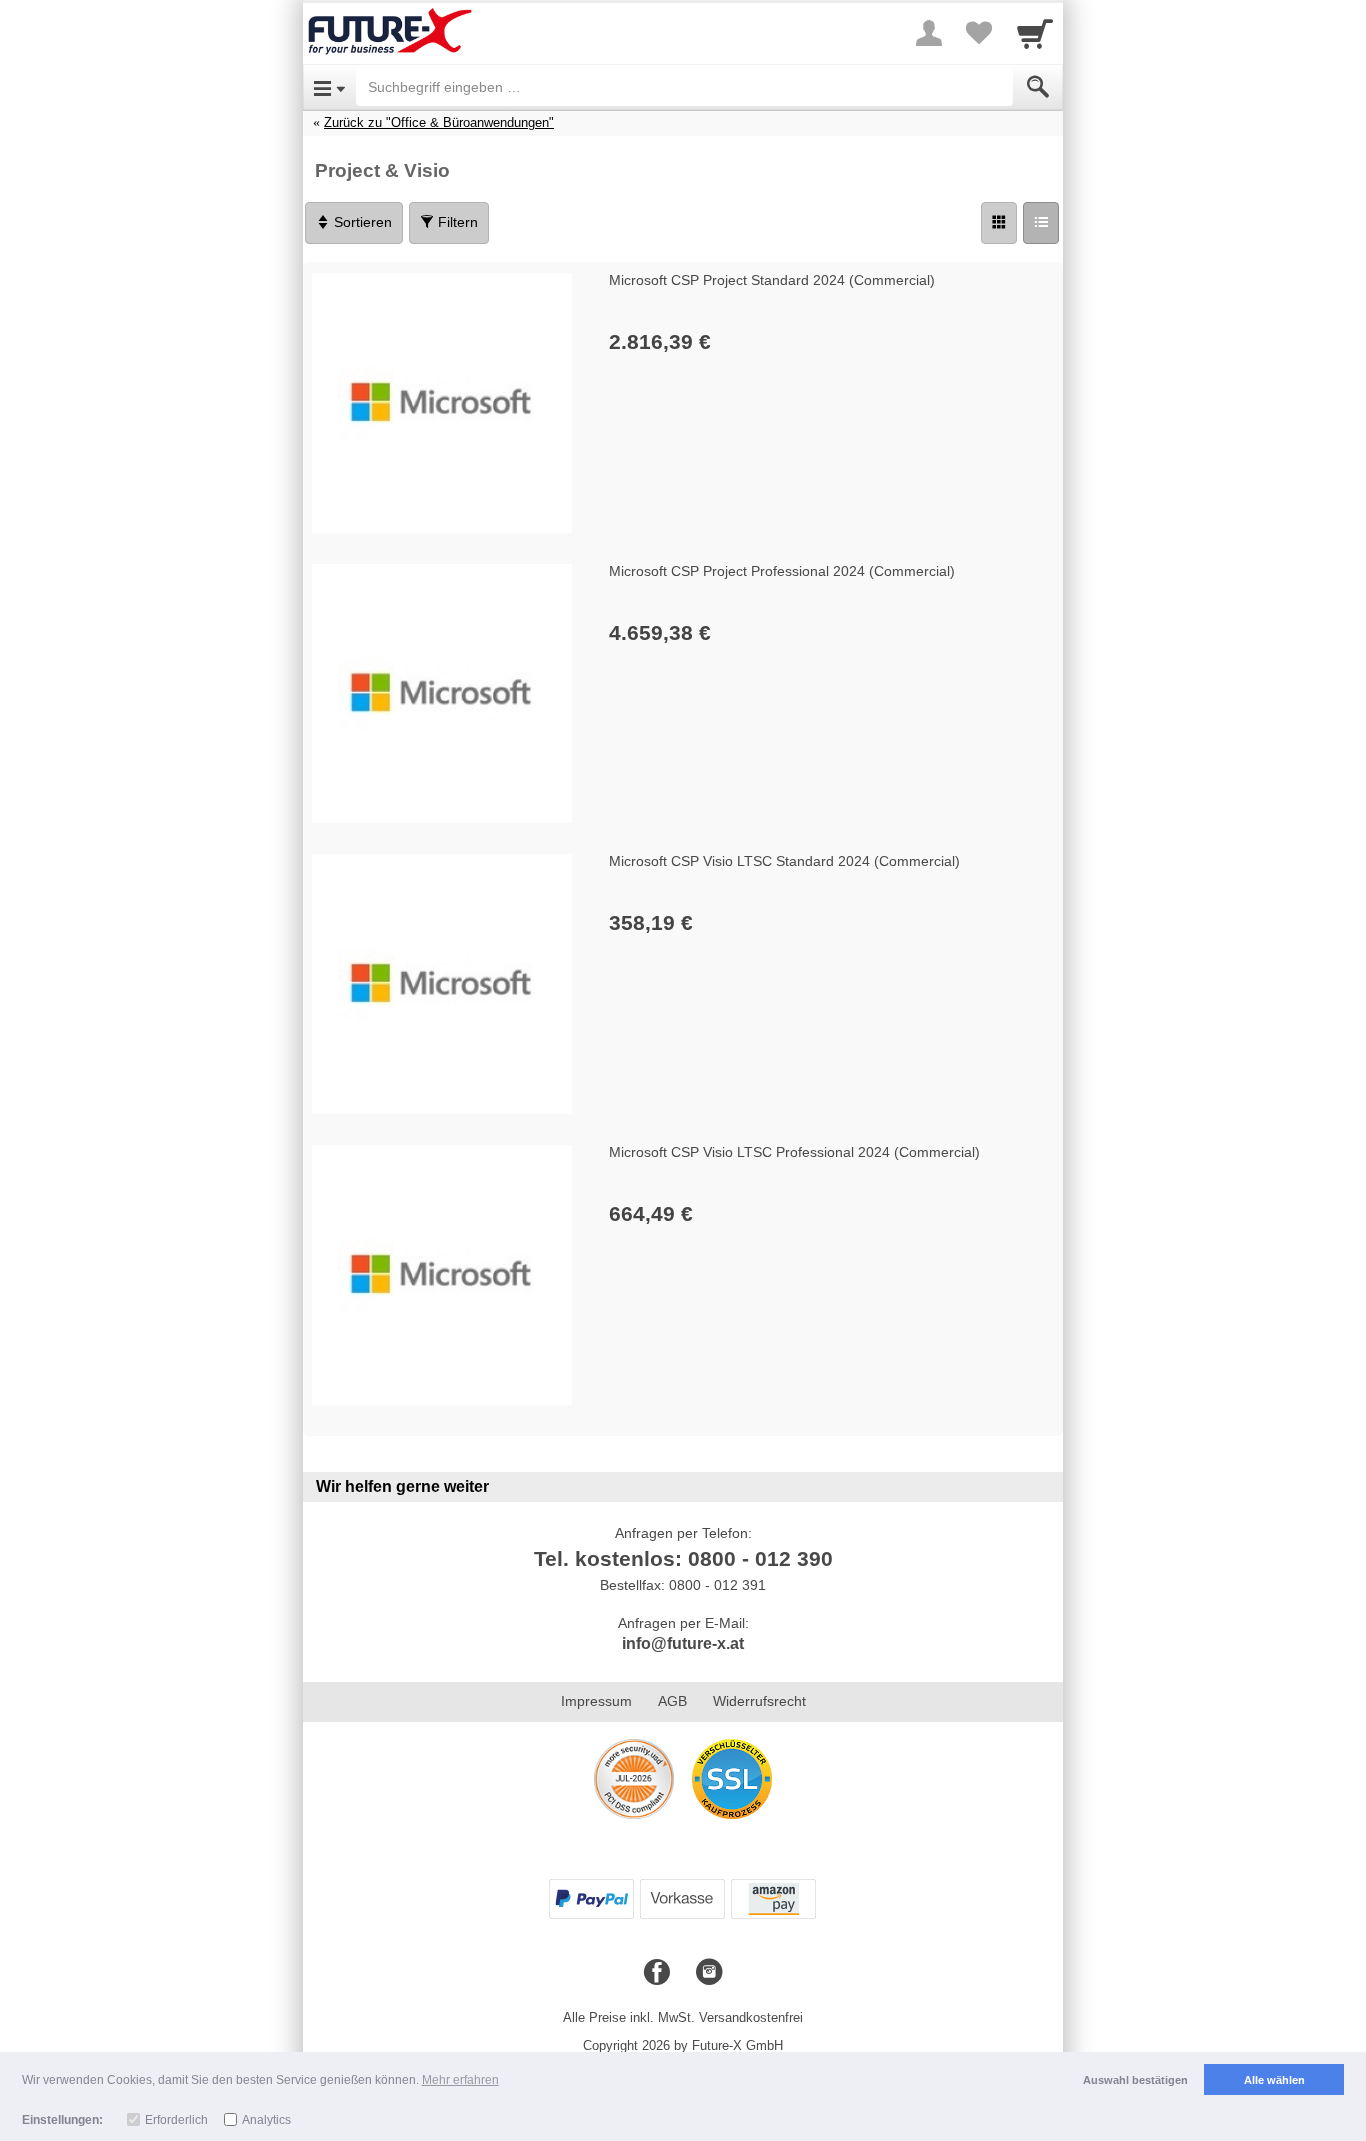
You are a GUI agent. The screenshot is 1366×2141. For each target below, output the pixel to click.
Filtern (456, 222)
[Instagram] (709, 1973)
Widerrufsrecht (759, 1701)
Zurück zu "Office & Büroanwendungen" (439, 122)
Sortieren (361, 222)
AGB (672, 1701)
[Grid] (999, 223)
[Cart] (1035, 33)
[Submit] (1038, 87)
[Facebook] (657, 1973)
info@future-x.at (683, 1643)
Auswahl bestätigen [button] (1135, 2080)
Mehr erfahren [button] (460, 2080)
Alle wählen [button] (1274, 2080)
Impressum (596, 1701)
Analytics (266, 2120)
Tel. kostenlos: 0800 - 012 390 (683, 1558)
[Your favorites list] (979, 33)
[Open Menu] (329, 87)
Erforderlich (176, 2120)
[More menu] (929, 33)
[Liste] (1041, 223)
